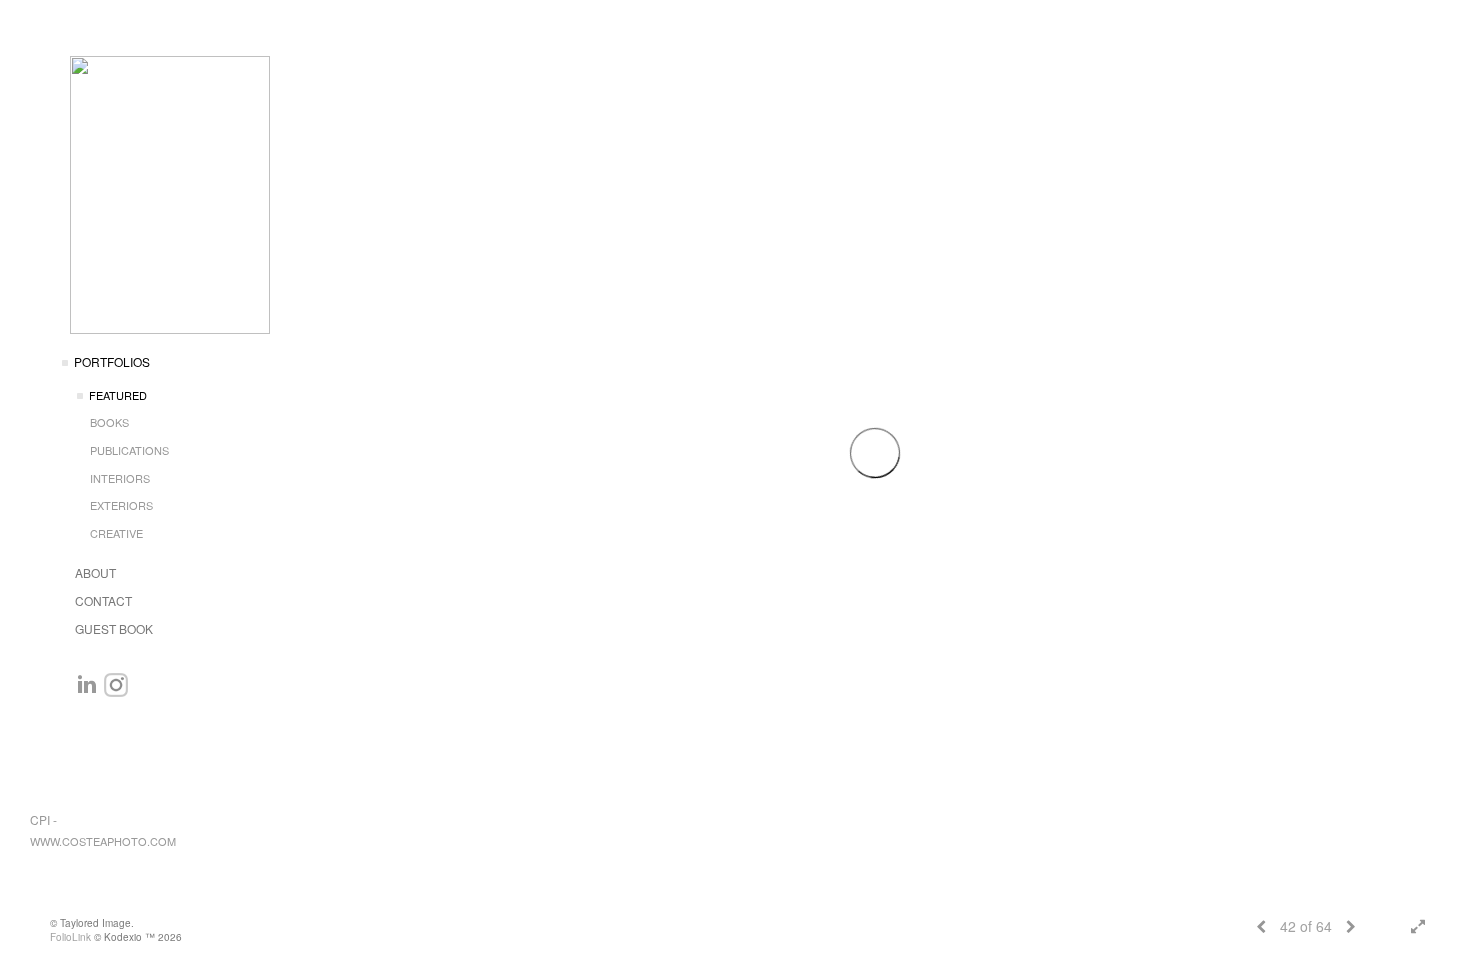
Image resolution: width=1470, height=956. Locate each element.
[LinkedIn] (87, 685)
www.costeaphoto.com (103, 841)
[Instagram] (116, 685)
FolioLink (70, 937)
